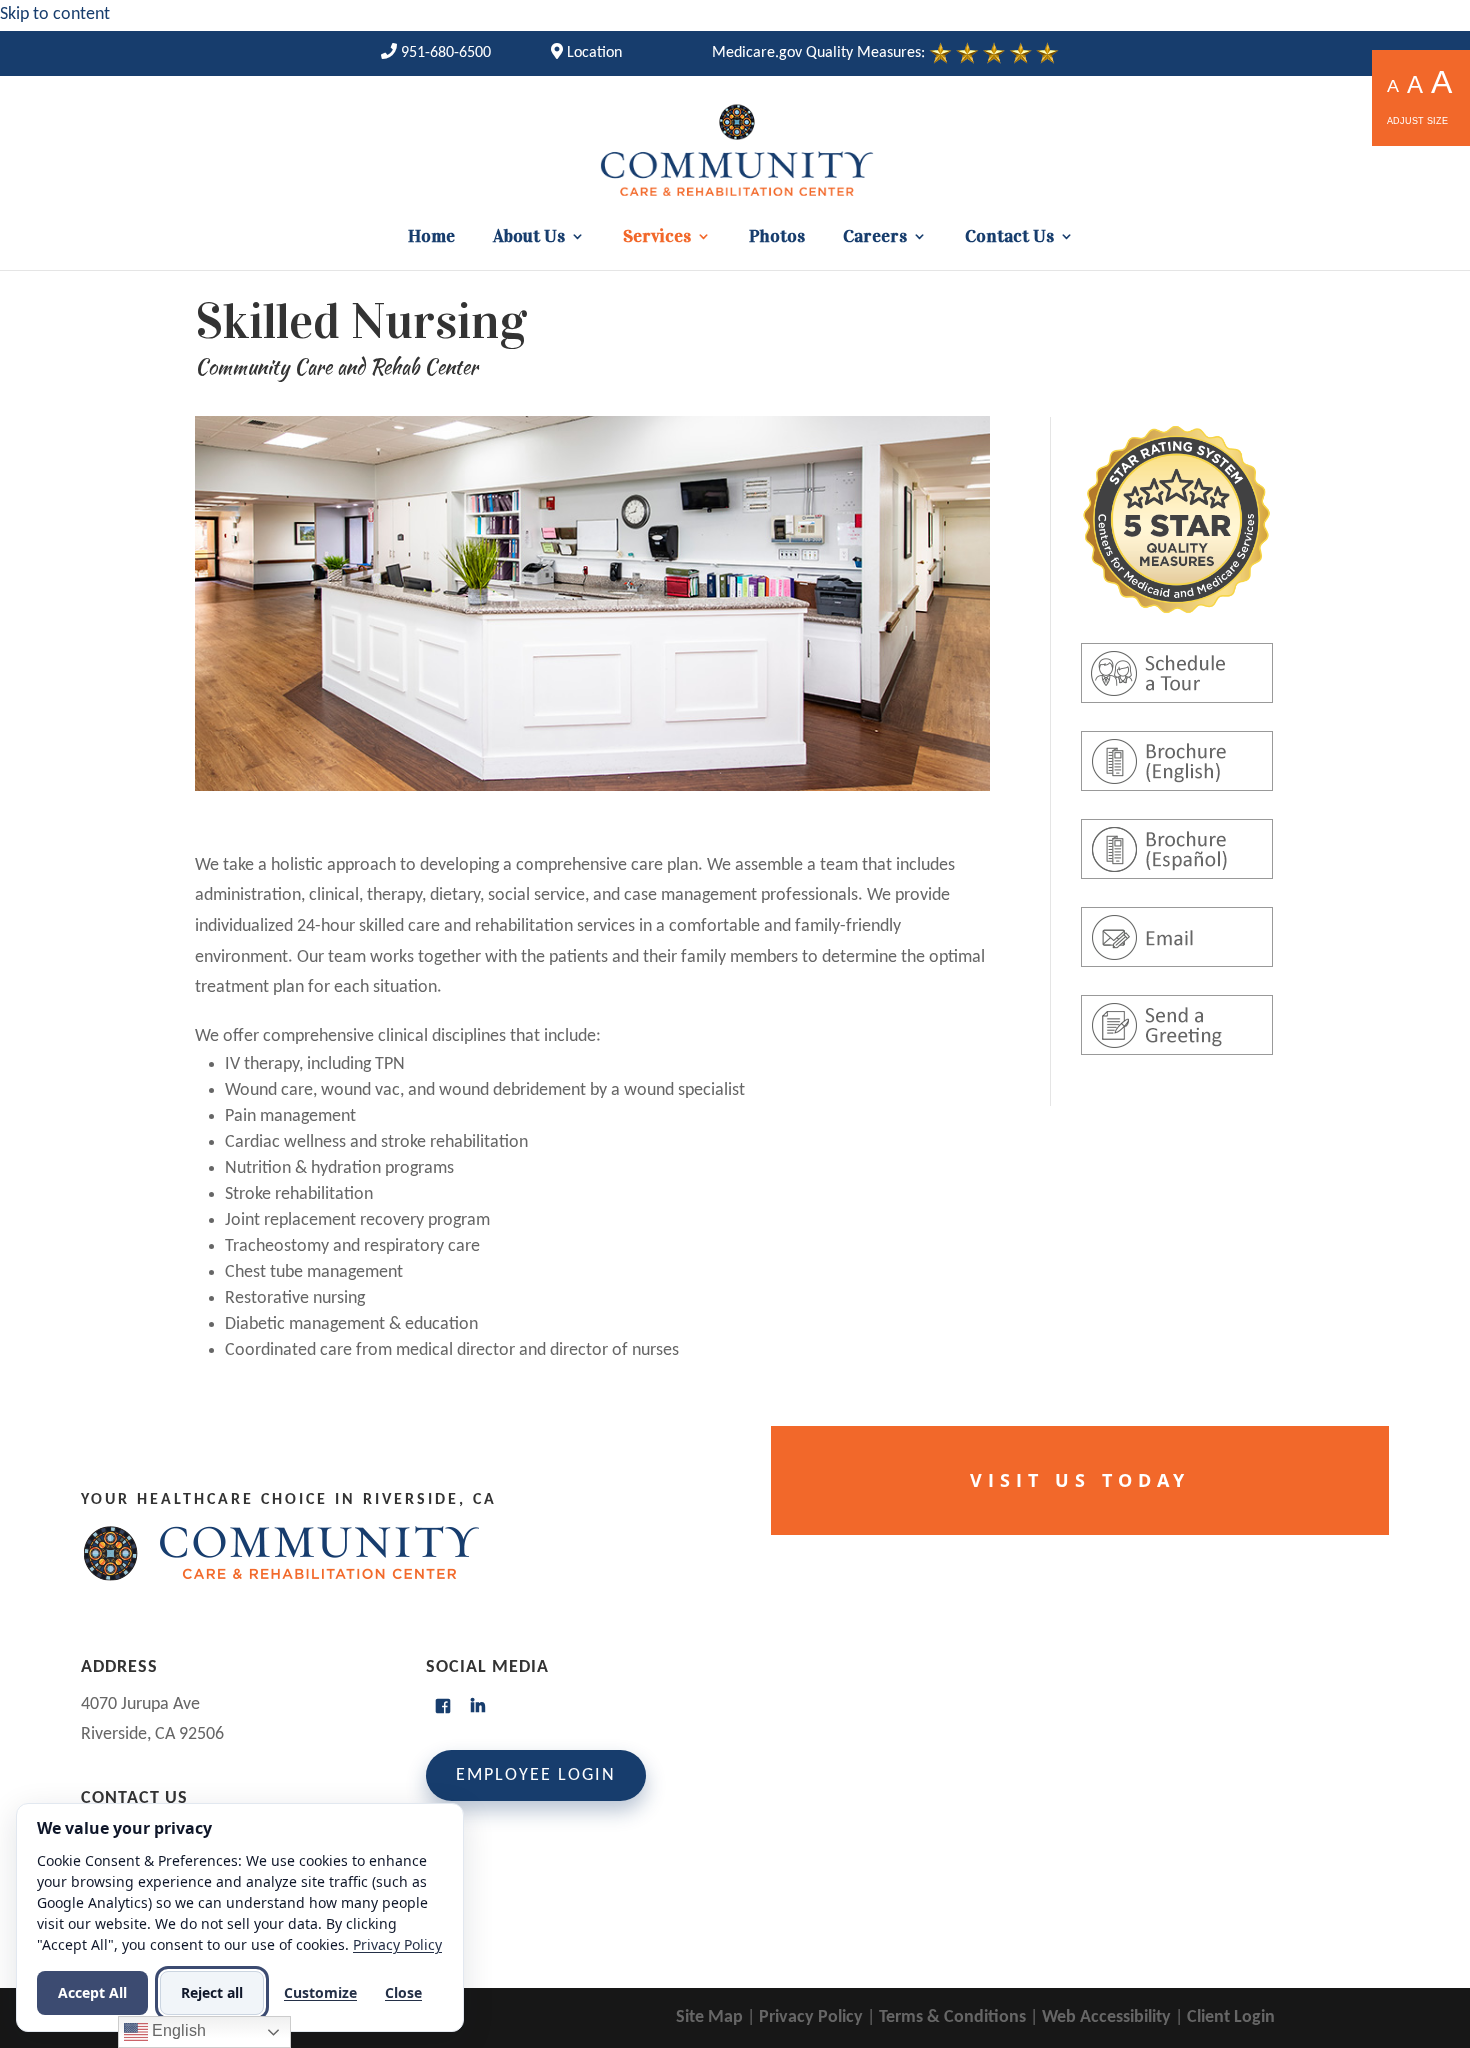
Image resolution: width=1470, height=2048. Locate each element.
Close (403, 1992)
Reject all (212, 1992)
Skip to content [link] (55, 14)
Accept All (92, 1992)
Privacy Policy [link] (811, 2017)
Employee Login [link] (536, 1775)
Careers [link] (875, 238)
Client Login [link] (1231, 2017)
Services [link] (657, 238)
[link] (436, 53)
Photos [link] (777, 238)
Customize (320, 1992)
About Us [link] (529, 238)
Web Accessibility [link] (1106, 2017)
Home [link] (431, 238)
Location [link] (592, 53)
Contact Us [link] (1009, 238)
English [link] (177, 2030)
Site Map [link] (709, 2017)
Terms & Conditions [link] (952, 2017)
